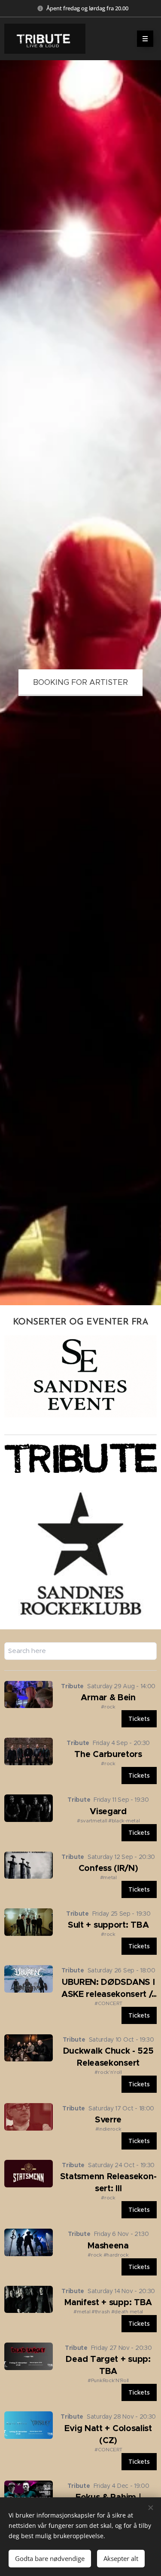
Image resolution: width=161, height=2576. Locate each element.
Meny (145, 39)
